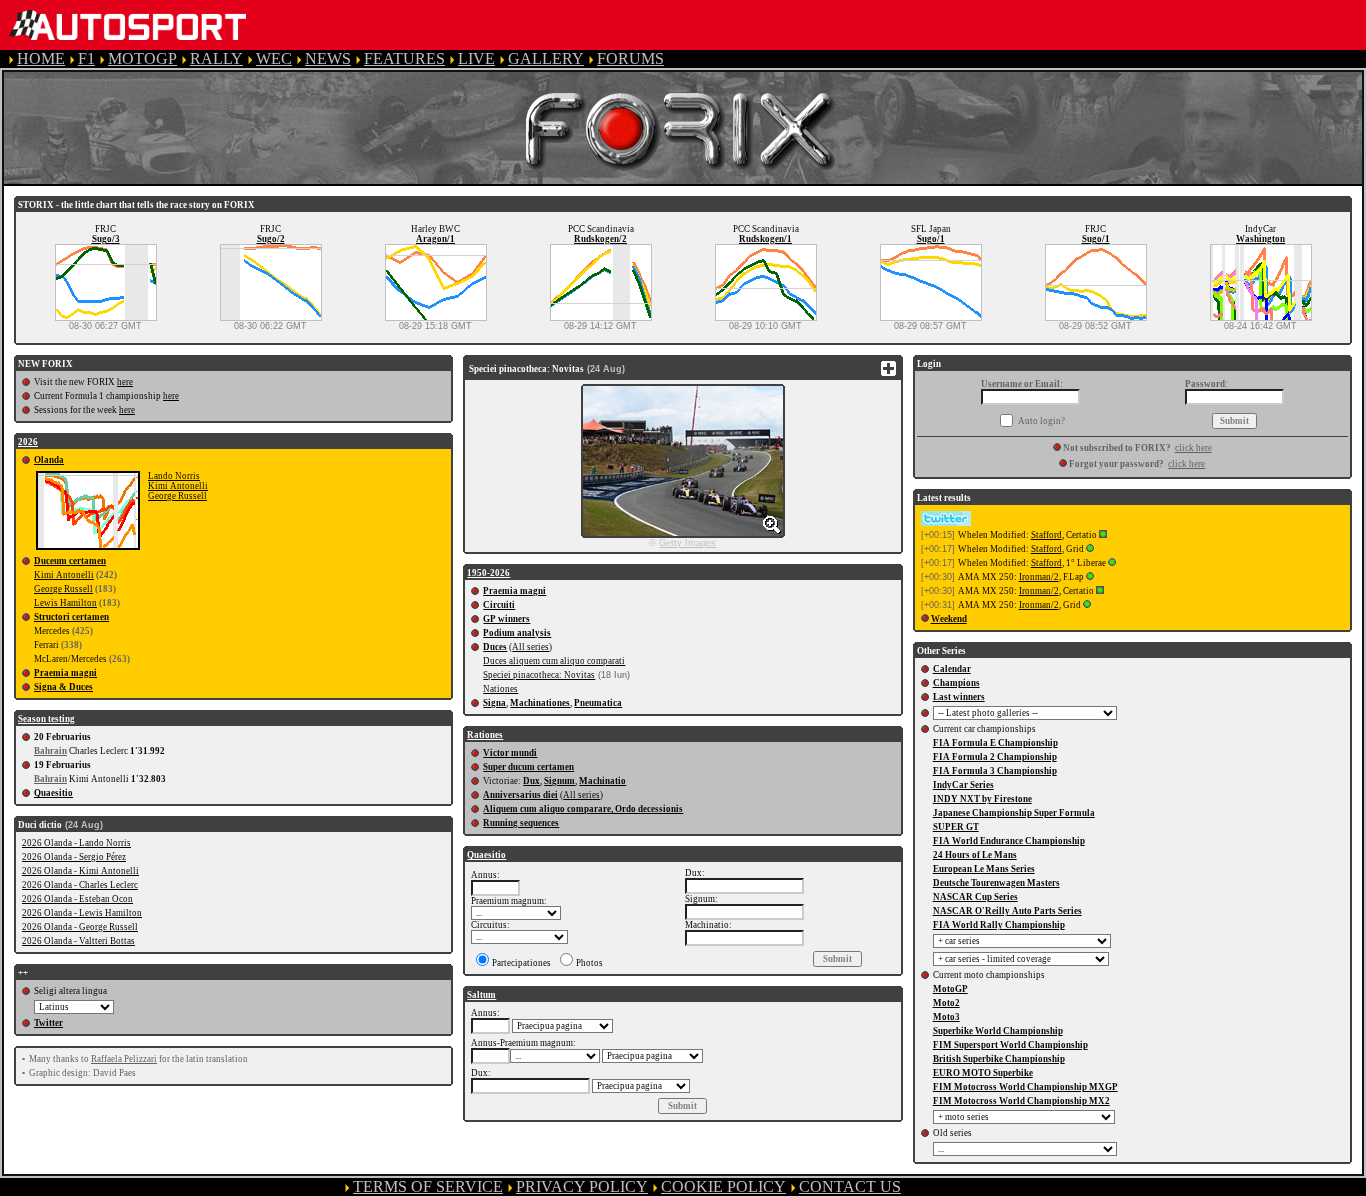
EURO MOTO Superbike (983, 1073)
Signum (559, 781)
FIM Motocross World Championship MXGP (1025, 1087)
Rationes (485, 735)
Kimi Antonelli (178, 486)
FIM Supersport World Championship (1010, 1045)
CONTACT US (850, 1186)
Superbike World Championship (998, 1031)
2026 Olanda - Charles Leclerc (80, 885)
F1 (86, 58)
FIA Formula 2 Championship (995, 757)
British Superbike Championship (999, 1059)
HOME (41, 58)
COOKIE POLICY (723, 1186)
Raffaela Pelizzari (124, 1059)
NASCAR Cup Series (975, 897)
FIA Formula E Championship (995, 743)
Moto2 (946, 1003)
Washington (1260, 239)
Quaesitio (53, 793)
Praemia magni (65, 673)
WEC (274, 58)
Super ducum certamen (528, 767)
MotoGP (950, 989)
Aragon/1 (435, 239)
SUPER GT (956, 827)
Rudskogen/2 (600, 239)
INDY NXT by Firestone (982, 799)
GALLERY (546, 58)
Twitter (48, 1023)
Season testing (46, 719)
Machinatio (602, 781)
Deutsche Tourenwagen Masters (996, 883)
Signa (494, 703)
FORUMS (630, 58)
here (125, 382)
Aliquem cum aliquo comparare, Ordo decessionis (583, 809)
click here (1193, 448)
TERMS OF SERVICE (428, 1186)
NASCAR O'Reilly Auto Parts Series (1007, 911)
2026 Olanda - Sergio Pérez (74, 857)
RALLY (216, 58)
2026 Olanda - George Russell (80, 927)
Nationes (500, 689)
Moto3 (946, 1017)
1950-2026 (488, 573)
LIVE (476, 58)
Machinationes (540, 703)
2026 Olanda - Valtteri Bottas (78, 941)
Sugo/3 (106, 239)
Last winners (959, 697)
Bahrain (50, 751)
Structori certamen (71, 617)
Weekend (949, 619)
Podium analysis (517, 633)
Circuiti (499, 605)
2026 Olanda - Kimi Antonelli (80, 871)
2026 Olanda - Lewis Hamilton (82, 913)
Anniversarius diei (520, 795)
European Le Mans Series (984, 869)
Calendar (952, 669)
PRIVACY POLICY (582, 1186)
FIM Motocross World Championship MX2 (1021, 1101)
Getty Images (687, 543)
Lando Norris (174, 476)
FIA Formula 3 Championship (995, 771)
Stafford (1046, 535)
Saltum (481, 995)
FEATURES (404, 58)
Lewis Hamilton (65, 603)
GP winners (506, 619)
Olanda (49, 460)
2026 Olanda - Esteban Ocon (77, 899)
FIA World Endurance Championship (1009, 841)
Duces (495, 647)
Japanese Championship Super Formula (1014, 813)
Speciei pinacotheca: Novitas (539, 675)
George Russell (177, 496)
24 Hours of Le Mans (975, 855)
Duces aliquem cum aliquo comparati (554, 661)
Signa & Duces (63, 687)
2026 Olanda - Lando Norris (76, 843)
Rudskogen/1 (765, 239)
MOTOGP (142, 58)
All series (530, 647)
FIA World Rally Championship (999, 925)
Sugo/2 (271, 239)
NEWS (328, 58)
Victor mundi (510, 753)
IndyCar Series (963, 785)
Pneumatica (598, 703)
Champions (956, 683)
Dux (531, 781)
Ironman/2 (1039, 577)
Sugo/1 (931, 239)
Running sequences (521, 823)
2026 (28, 442)
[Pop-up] (1103, 535)
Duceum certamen (70, 561)
